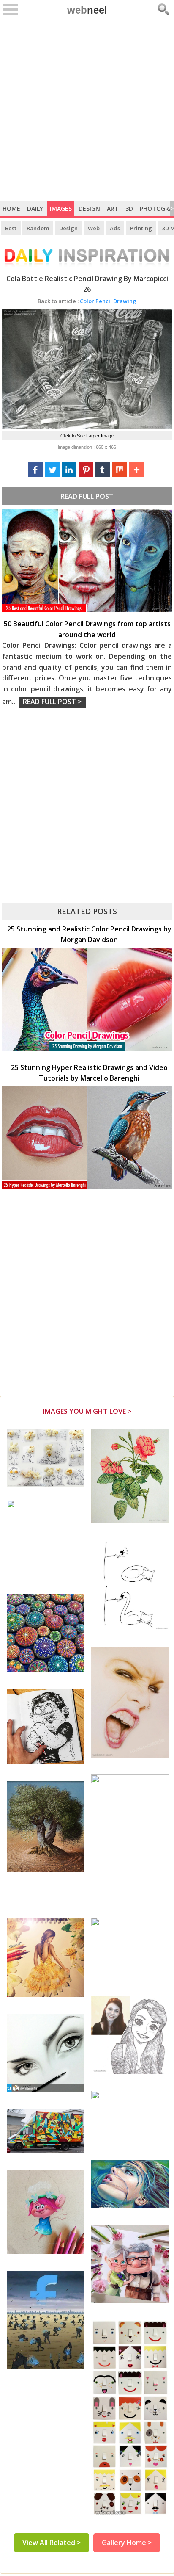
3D (129, 209)
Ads (115, 228)
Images (61, 209)
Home (11, 209)
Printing (141, 228)
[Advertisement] (87, 110)
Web (94, 228)
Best (11, 228)
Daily (35, 209)
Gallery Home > (127, 2543)
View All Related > (52, 2543)
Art (113, 209)
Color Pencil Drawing (87, 301)
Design (89, 209)
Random (38, 228)
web (87, 10)
